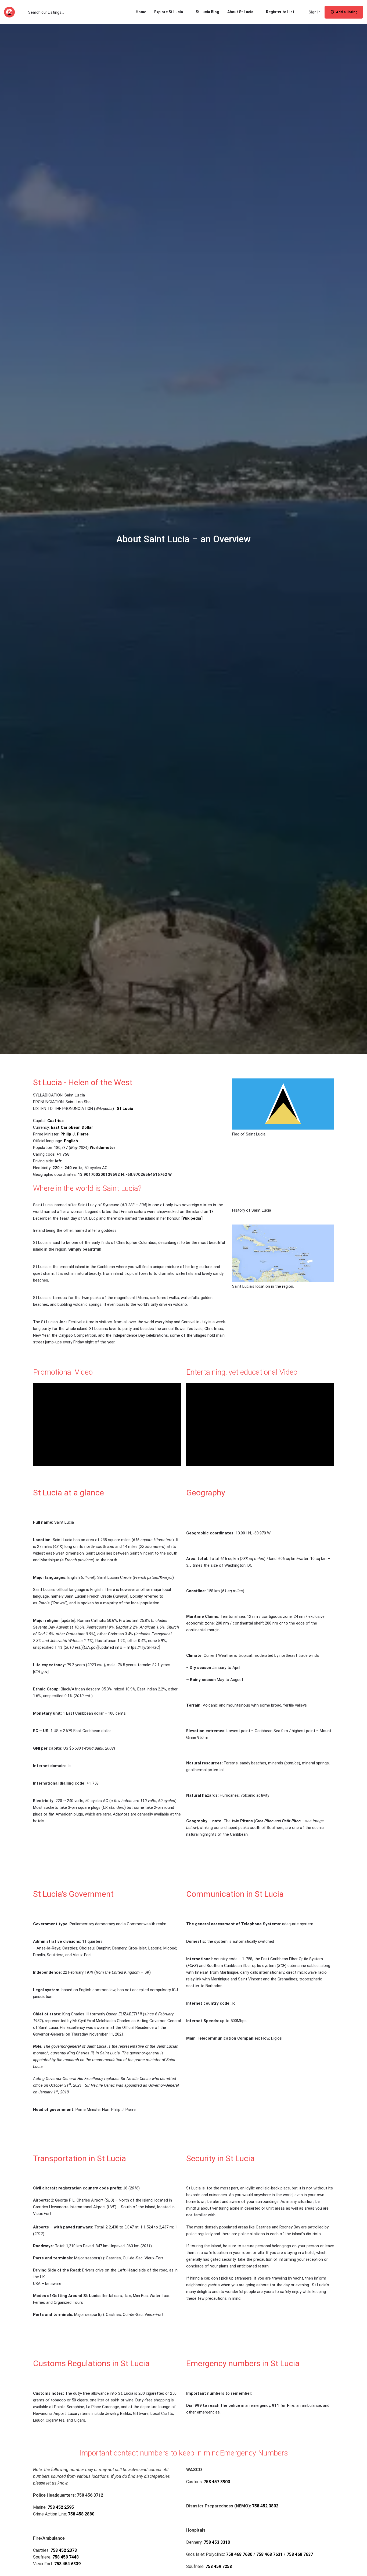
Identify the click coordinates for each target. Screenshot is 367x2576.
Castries (55, 1121)
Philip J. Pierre (75, 1134)
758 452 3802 (265, 2506)
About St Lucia (240, 12)
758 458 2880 (81, 2514)
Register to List (280, 12)
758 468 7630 (239, 2554)
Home (141, 12)
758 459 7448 (66, 2557)
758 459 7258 (219, 2566)
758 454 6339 (67, 2564)
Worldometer (102, 1148)
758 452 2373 (64, 2550)
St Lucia (125, 1109)
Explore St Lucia (169, 12)
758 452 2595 (61, 2507)
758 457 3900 (217, 2482)
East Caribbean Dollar (72, 1127)
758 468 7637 (300, 2554)
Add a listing (347, 12)
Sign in (314, 12)
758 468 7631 (269, 2554)
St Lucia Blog (207, 12)
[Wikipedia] (192, 1218)
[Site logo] (10, 12)
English (71, 1141)
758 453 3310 (217, 2542)
